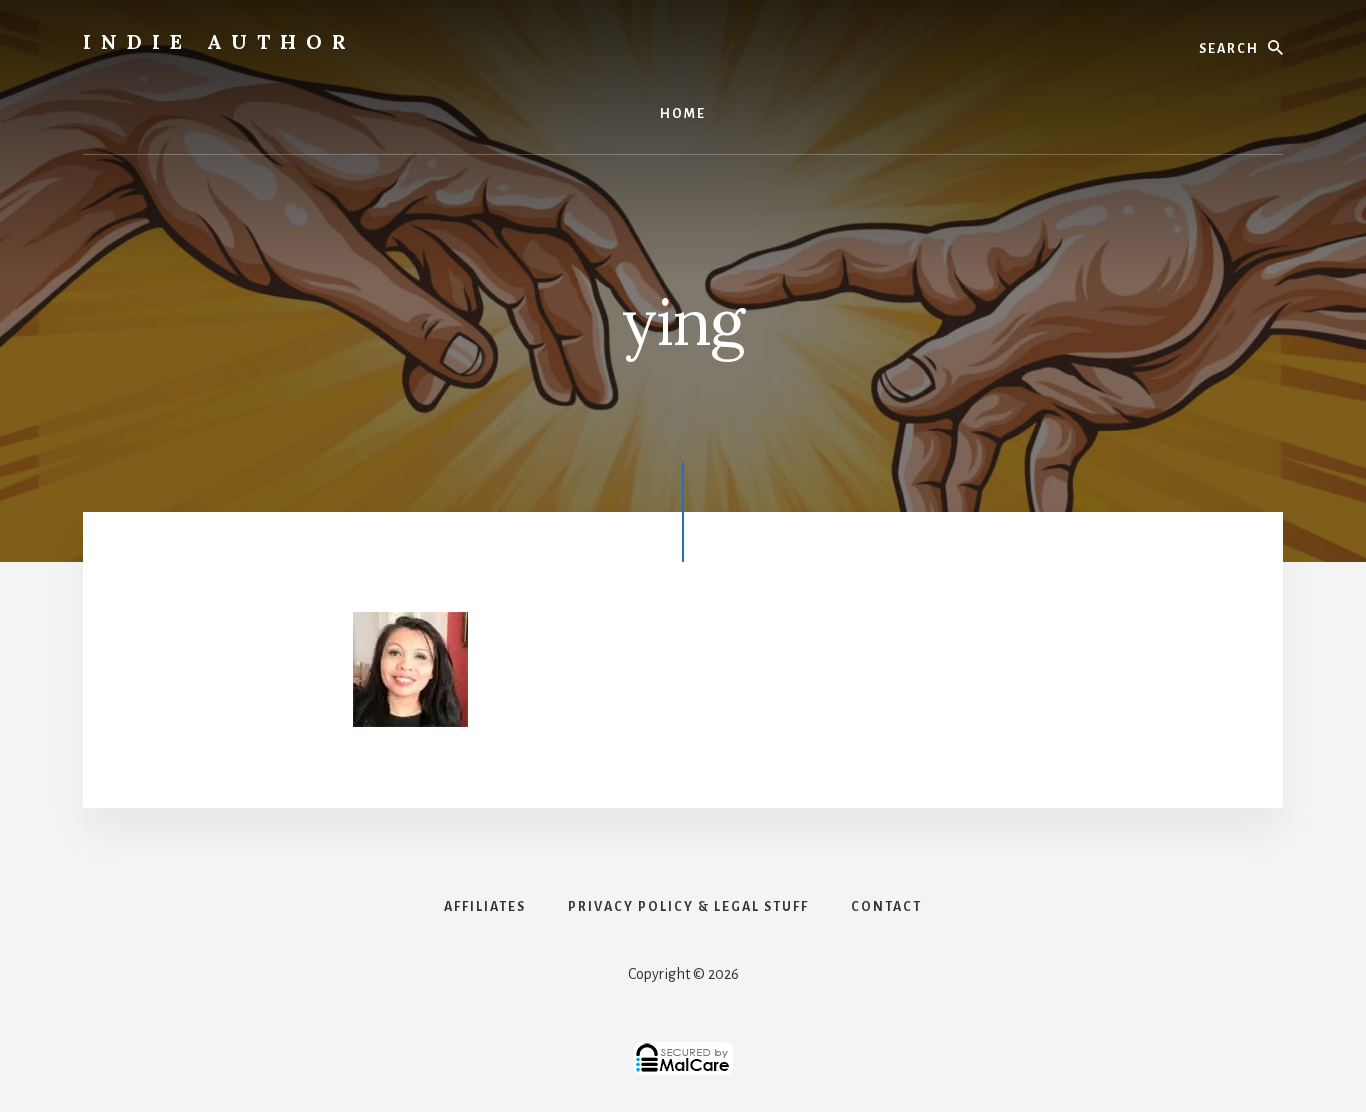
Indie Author (219, 41)
